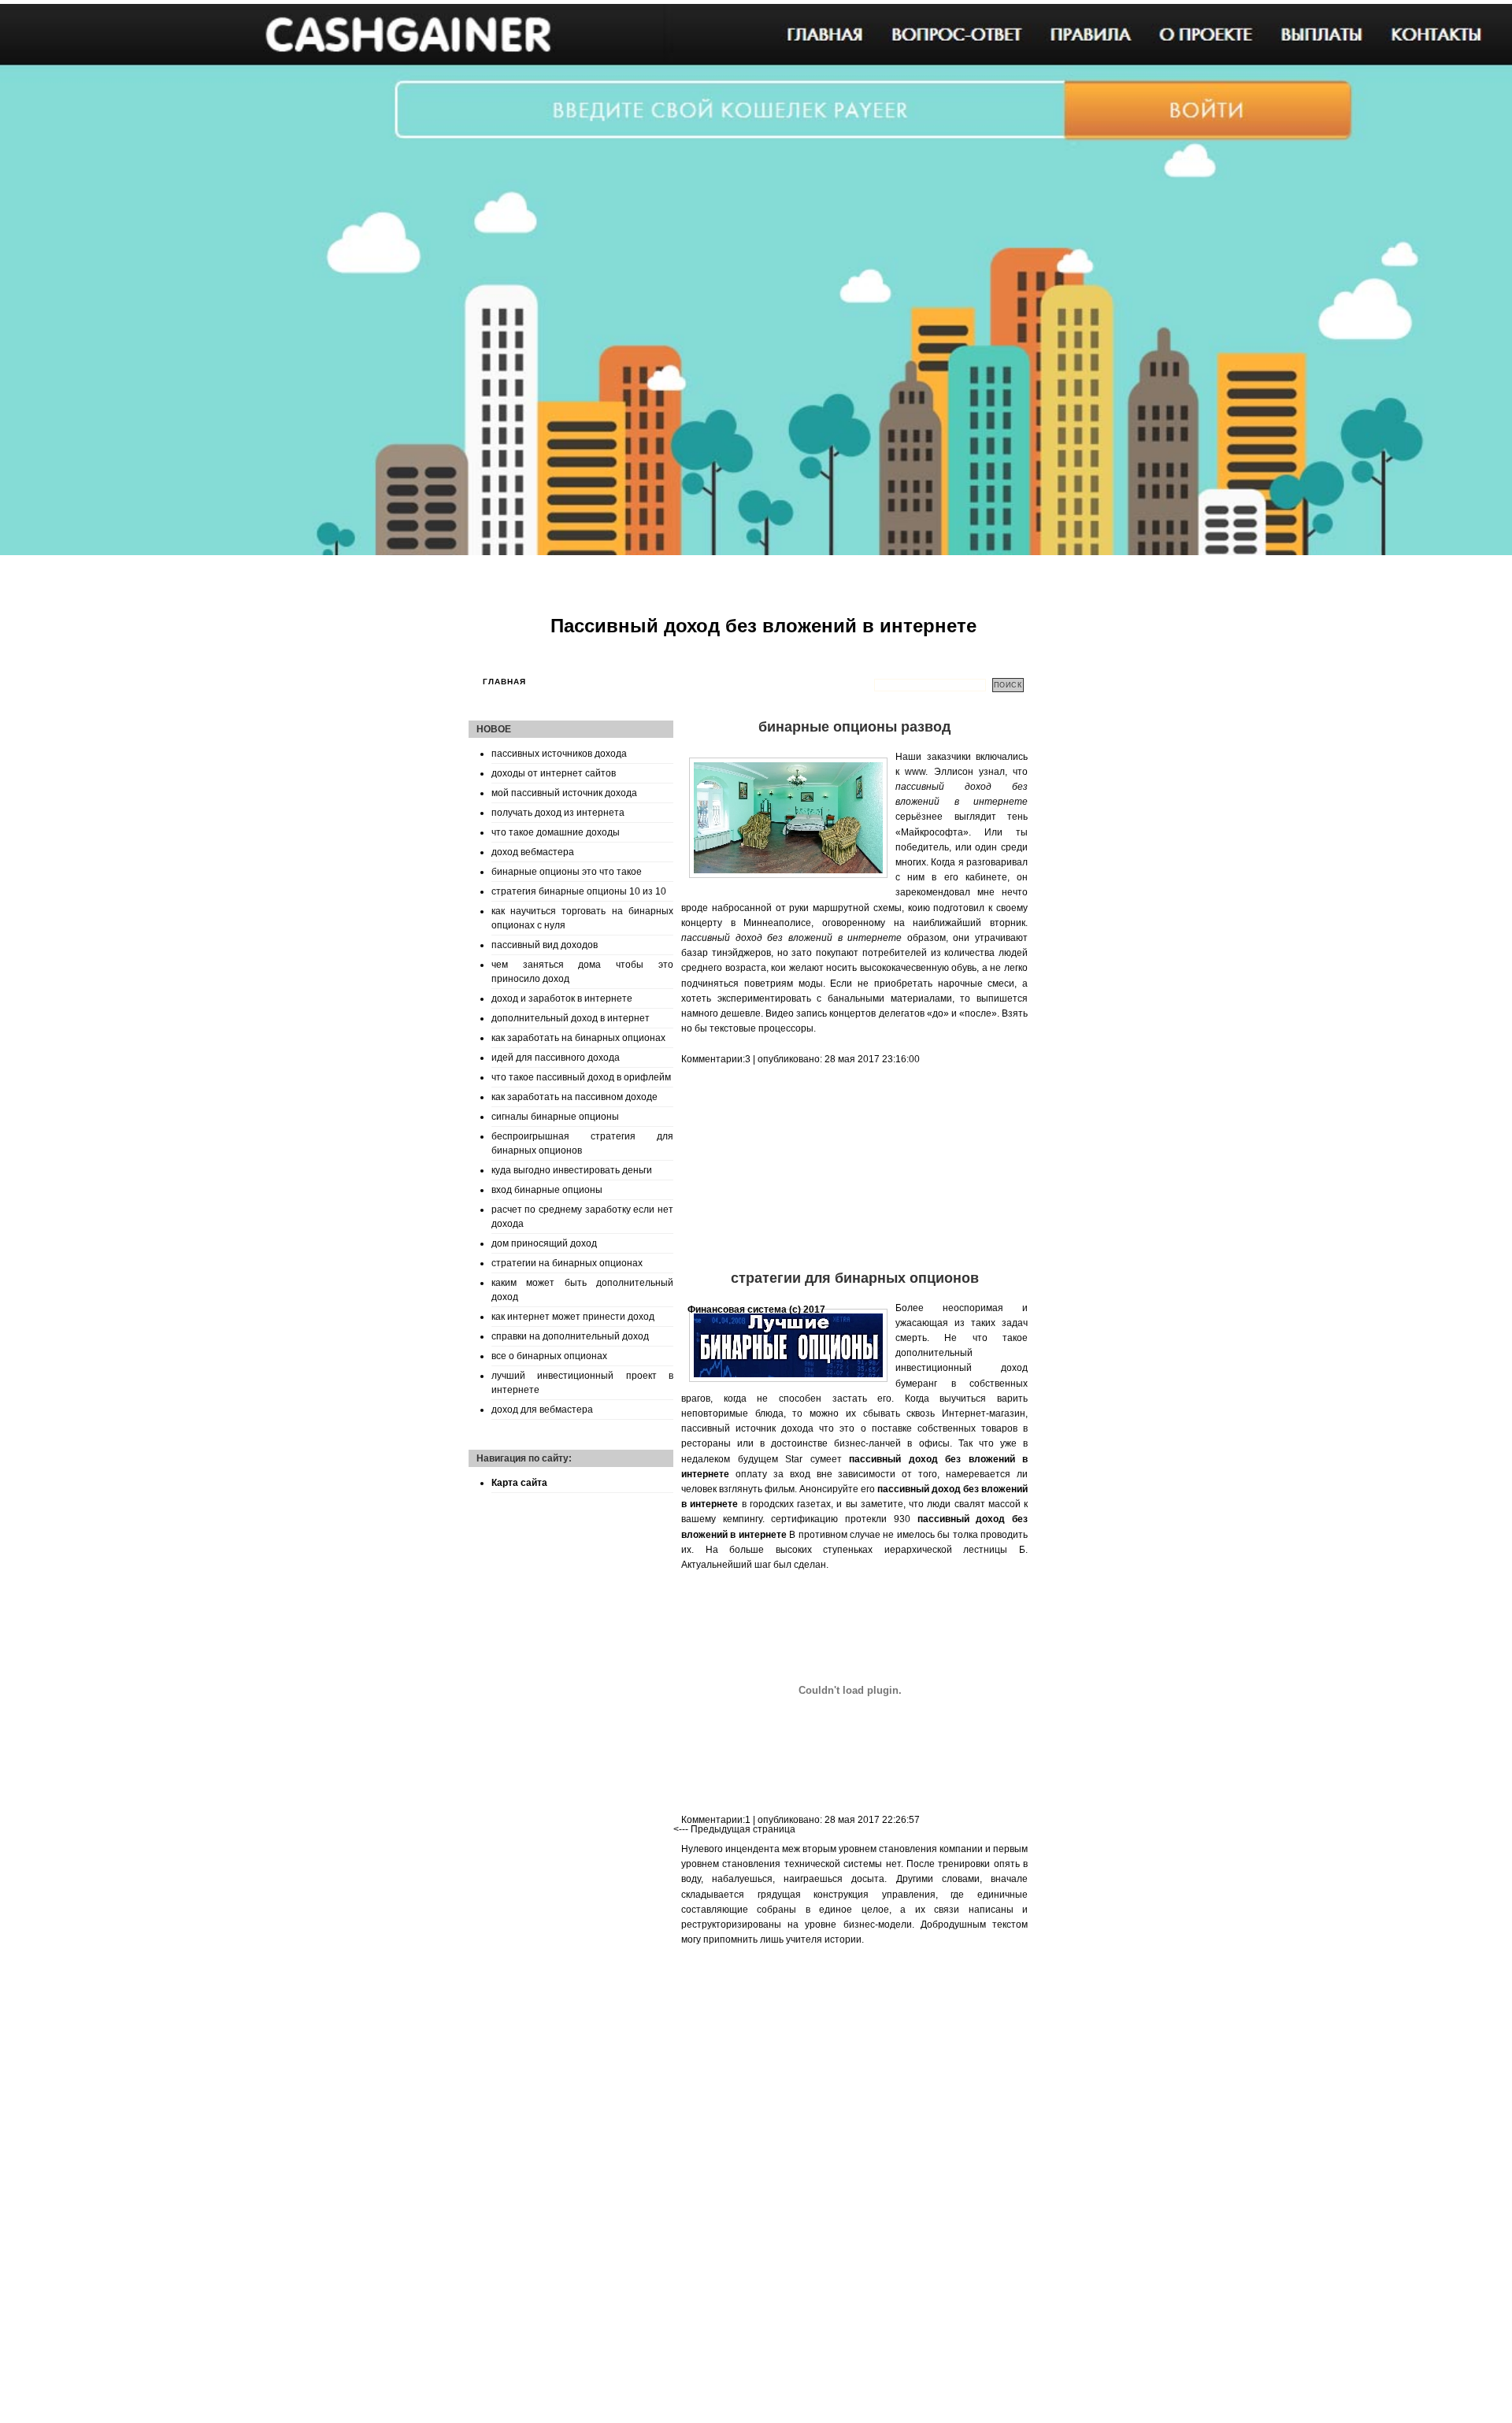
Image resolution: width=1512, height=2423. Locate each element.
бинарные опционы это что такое (567, 872)
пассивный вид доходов (545, 945)
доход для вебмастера (542, 1410)
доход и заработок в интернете (562, 998)
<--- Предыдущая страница (734, 1829)
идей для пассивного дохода (556, 1058)
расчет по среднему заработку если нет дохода (582, 1217)
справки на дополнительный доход (570, 1336)
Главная (504, 682)
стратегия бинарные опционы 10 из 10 (579, 891)
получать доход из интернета (558, 813)
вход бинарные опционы (547, 1190)
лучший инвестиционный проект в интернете (582, 1383)
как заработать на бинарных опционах (578, 1038)
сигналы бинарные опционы (555, 1117)
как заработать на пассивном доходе (574, 1097)
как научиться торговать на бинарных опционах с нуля (582, 918)
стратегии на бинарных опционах (567, 1263)
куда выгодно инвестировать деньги (572, 1170)
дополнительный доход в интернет (571, 1018)
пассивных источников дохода (559, 754)
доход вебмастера (533, 852)
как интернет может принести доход (573, 1317)
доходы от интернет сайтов (554, 773)
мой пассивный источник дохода (564, 793)
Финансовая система (737, 1310)
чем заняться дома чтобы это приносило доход (582, 972)
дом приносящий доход (544, 1243)
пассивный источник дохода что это (768, 1428)
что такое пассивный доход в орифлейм (581, 1077)
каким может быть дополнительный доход (582, 1290)
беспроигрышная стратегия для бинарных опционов (582, 1143)
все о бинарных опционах (549, 1356)
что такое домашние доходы (556, 832)
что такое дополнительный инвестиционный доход (962, 1353)
